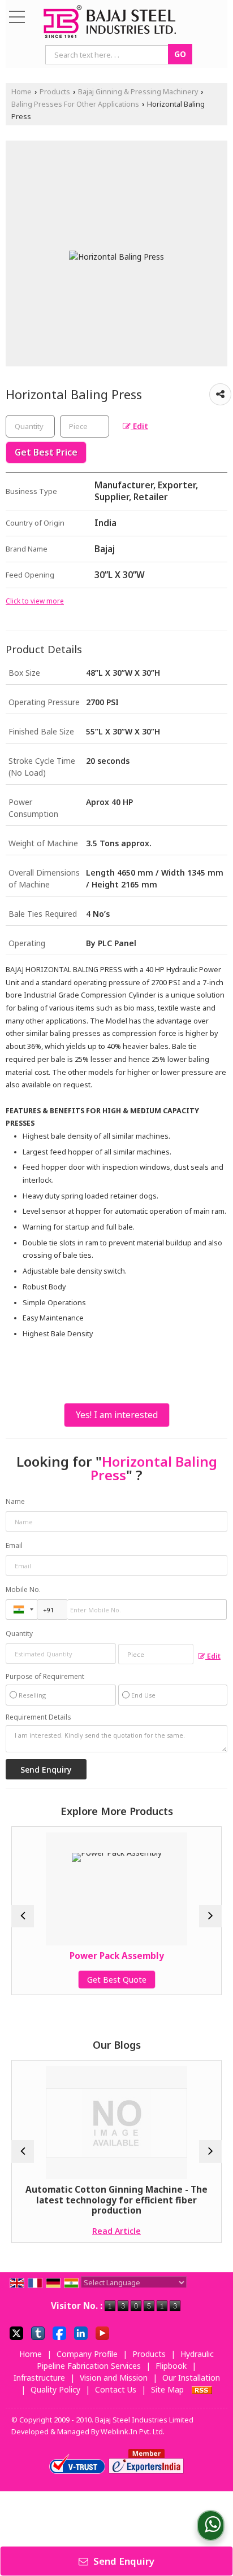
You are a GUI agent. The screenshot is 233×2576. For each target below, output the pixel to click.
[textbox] (85, 426)
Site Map (167, 2389)
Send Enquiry (123, 2561)
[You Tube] (102, 2332)
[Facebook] (59, 2332)
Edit (139, 426)
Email (14, 1545)
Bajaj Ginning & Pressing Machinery (138, 92)
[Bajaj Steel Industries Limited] (110, 22)
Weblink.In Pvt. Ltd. (133, 2432)
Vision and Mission (114, 2378)
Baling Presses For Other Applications (75, 104)
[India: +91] (21, 1610)
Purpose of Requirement (45, 1677)
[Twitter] (16, 2332)
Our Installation (191, 2378)
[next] (210, 1916)
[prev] (23, 1916)
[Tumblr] (38, 2332)
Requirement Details (38, 1717)
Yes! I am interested (117, 1415)
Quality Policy (55, 2389)
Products (55, 92)
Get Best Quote (61, 1980)
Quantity (19, 1633)
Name (15, 1501)
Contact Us (116, 2389)
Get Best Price (46, 452)
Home (21, 92)
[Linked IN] (81, 2332)
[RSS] (202, 2389)
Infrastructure (39, 2378)
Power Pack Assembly (61, 1956)
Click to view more (35, 601)
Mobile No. (23, 1589)
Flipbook (171, 2366)
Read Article (61, 2231)
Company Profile (87, 2354)
